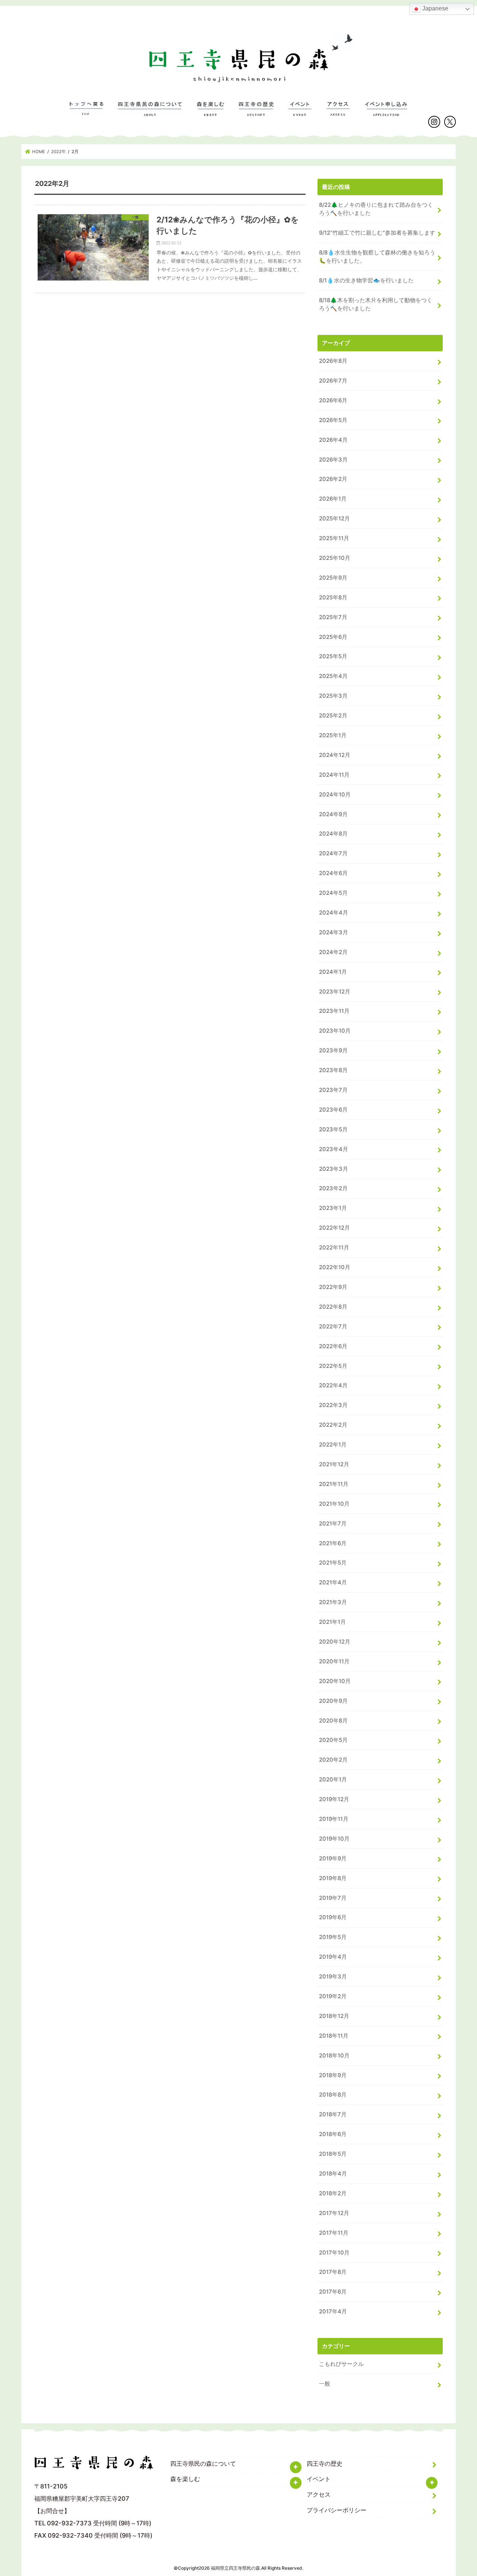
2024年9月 (333, 814)
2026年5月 (333, 420)
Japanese (435, 8)
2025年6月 (333, 637)
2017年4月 (333, 2312)
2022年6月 (333, 1346)
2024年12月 (335, 755)
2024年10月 (335, 795)
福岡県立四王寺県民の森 (236, 2568)
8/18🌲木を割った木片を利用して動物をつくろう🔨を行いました (376, 304)
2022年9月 (333, 1287)
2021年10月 (334, 1504)
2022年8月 (333, 1307)
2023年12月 (335, 992)
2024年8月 (333, 834)
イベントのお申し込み (386, 113)
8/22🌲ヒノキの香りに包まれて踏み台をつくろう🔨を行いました (376, 209)
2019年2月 (333, 1996)
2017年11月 (334, 2233)
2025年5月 (333, 656)
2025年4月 (333, 676)
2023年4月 (334, 1149)
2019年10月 (334, 1839)
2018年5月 (333, 2154)
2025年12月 (334, 519)
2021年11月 (334, 1484)
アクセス (338, 113)
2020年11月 (334, 1661)
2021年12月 (334, 1464)
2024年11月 (334, 775)
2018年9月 (333, 2075)
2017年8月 (333, 2272)
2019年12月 (334, 1799)
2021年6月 (333, 1543)
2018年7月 (333, 2114)
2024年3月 (334, 932)
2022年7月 (333, 1327)
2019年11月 (334, 1819)
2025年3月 (333, 696)
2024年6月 (333, 873)
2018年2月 (333, 2193)
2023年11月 (334, 1011)
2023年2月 (333, 1188)
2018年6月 (333, 2134)
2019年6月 (333, 1917)
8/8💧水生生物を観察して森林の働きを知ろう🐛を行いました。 (377, 257)
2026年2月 (333, 479)
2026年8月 (333, 361)
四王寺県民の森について (150, 113)
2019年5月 (333, 1937)
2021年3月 (333, 1602)
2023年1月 (333, 1208)
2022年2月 (333, 1425)
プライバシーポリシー (337, 2510)
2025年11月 (334, 538)
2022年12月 (334, 1228)
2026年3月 (333, 460)
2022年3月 (333, 1405)
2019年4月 (333, 1957)
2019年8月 (333, 1878)
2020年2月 (333, 1760)
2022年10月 (335, 1267)
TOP (86, 113)
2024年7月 (333, 853)
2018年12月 (334, 2016)
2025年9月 (333, 578)
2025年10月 (335, 558)
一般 (325, 2384)
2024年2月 (333, 952)
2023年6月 (333, 1110)
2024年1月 (333, 972)
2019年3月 (333, 1977)
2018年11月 (334, 2036)
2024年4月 (334, 913)
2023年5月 (333, 1129)
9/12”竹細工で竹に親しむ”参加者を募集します (377, 233)
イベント (300, 113)
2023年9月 (333, 1051)
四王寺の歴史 (256, 113)
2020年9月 (333, 1701)
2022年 (59, 152)
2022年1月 (333, 1445)
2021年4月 (333, 1582)
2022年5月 (333, 1366)
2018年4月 (333, 2174)
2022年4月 (333, 1385)
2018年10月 (334, 2056)
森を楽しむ (210, 113)
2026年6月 (333, 400)
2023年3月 (334, 1169)
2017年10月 (334, 2253)
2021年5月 (333, 1563)
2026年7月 (333, 381)
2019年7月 (333, 1898)
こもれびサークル (341, 2364)
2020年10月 (335, 1681)
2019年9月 (333, 1859)
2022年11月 (334, 1248)
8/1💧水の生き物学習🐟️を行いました (366, 281)
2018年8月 (333, 2095)
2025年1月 (333, 735)
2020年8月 (333, 1721)
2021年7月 (333, 1524)
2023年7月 (333, 1090)
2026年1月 (333, 499)
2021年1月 (332, 1622)
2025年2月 (333, 716)
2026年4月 (333, 440)
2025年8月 (333, 598)
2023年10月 (335, 1031)
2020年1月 (333, 1780)
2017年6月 (333, 2292)
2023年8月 (333, 1070)
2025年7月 (333, 617)
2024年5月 (333, 893)
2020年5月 (333, 1740)
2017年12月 (334, 2213)
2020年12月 (335, 1642)
